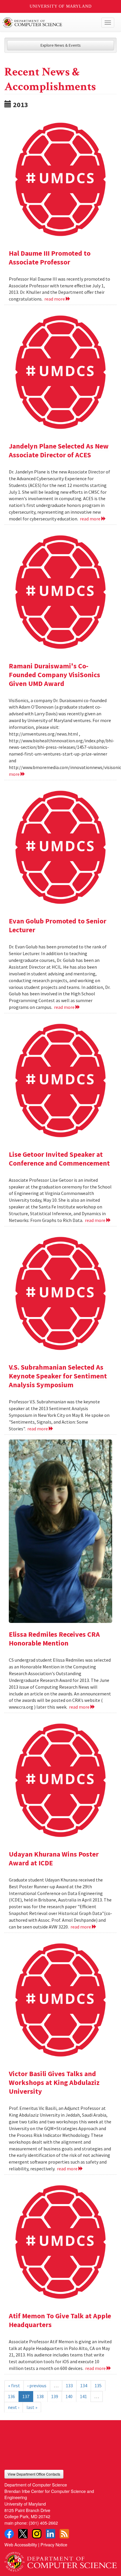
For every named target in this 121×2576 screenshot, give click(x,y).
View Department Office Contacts (34, 2474)
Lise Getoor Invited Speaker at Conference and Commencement (59, 1159)
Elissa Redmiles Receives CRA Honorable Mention (54, 1639)
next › (14, 2407)
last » (32, 2407)
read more (55, 299)
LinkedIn (51, 2534)
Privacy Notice (54, 2544)
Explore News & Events (61, 45)
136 (11, 2396)
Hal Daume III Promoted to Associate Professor (50, 258)
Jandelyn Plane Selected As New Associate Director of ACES (59, 450)
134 (84, 2386)
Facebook (9, 2534)
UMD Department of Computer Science (49, 23)
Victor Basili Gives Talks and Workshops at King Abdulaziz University (54, 2082)
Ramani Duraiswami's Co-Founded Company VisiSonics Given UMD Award (54, 675)
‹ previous (37, 2386)
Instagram (37, 2534)
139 (55, 2396)
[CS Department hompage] (60, 2560)
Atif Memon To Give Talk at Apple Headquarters (60, 2320)
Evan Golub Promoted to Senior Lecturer (58, 925)
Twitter (23, 2534)
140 (69, 2396)
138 (40, 2396)
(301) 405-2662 (43, 2523)
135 (98, 2386)
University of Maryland (61, 6)
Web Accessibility (21, 2544)
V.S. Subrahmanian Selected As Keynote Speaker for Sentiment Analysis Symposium (58, 1376)
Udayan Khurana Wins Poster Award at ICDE (54, 1858)
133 (69, 2386)
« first (14, 2386)
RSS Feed (64, 2534)
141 (83, 2396)
